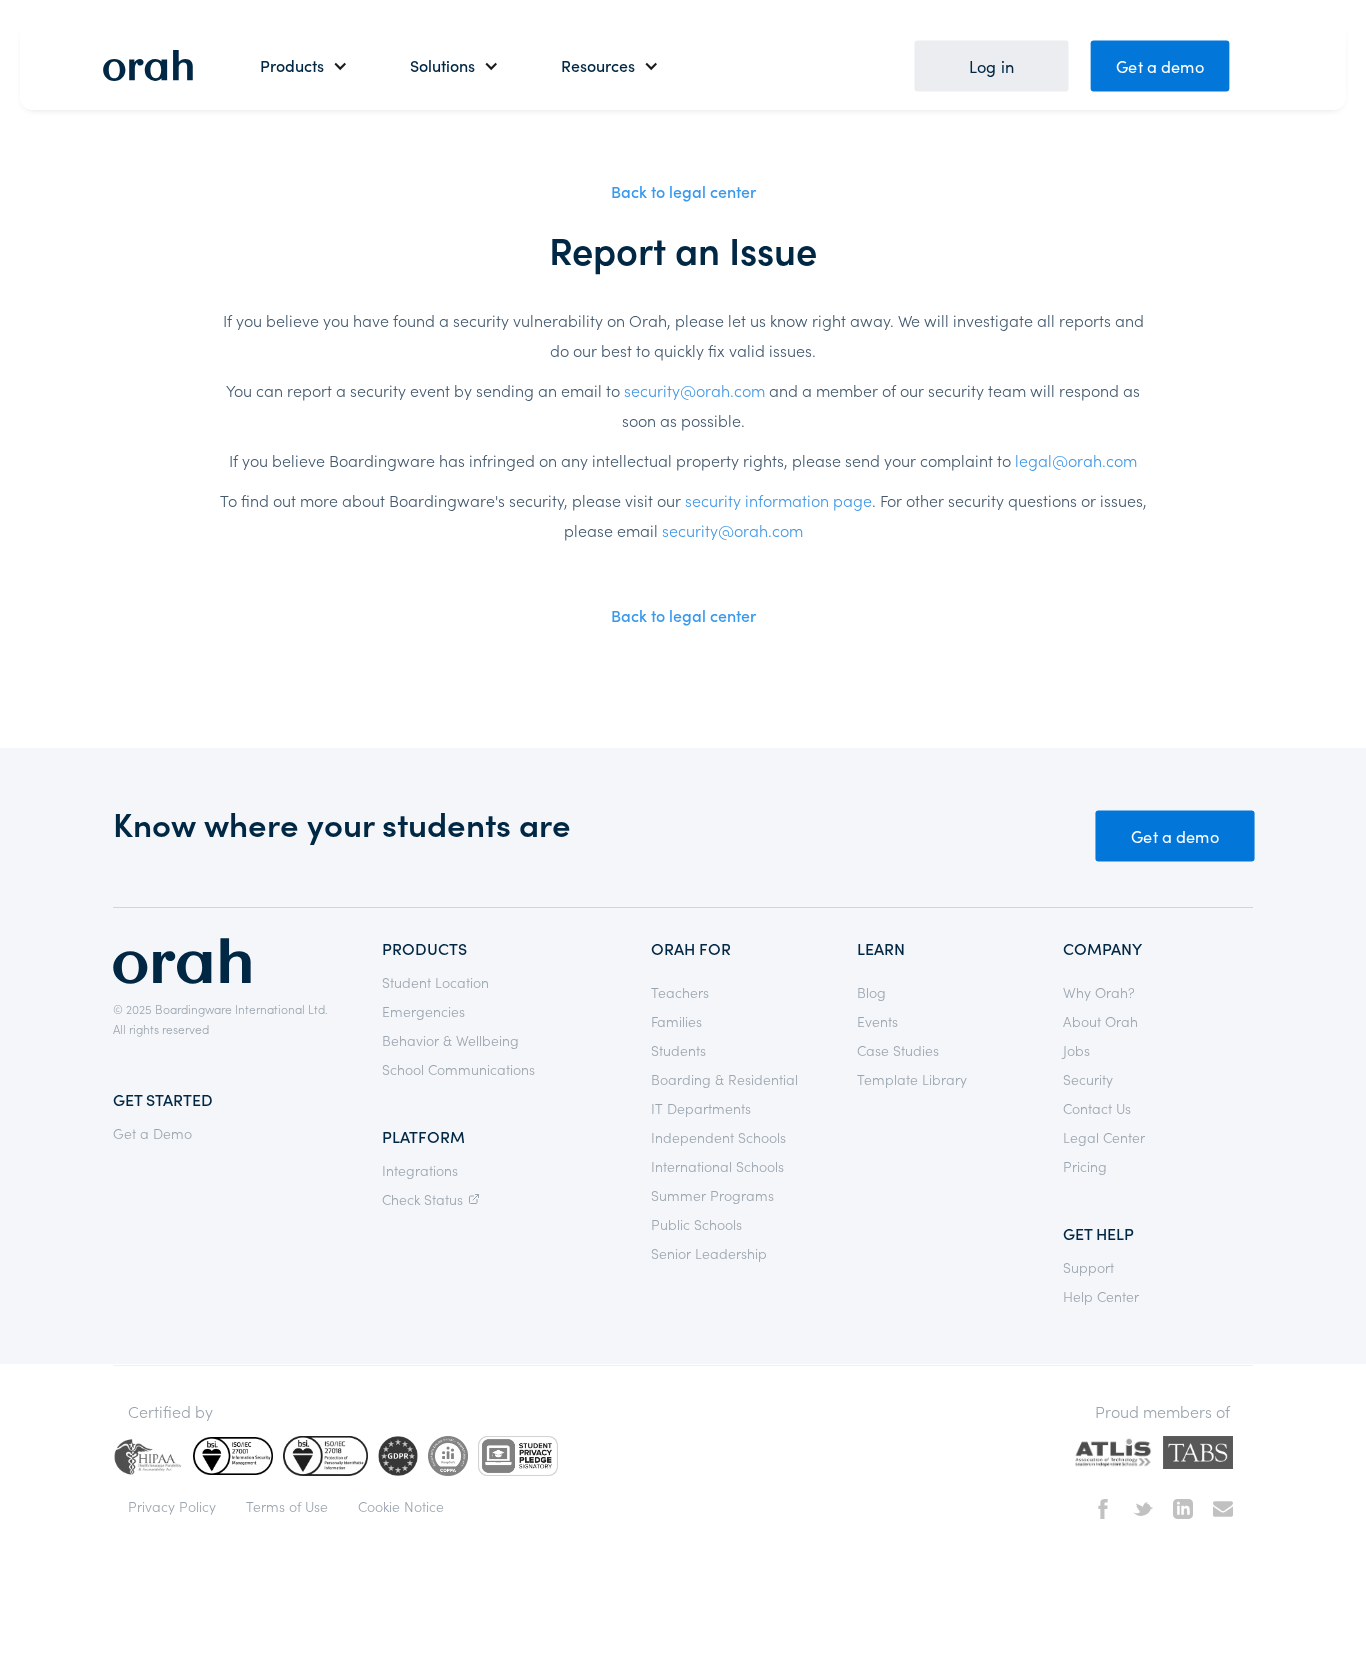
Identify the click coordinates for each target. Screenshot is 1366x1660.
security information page (778, 500)
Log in (991, 65)
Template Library (912, 1079)
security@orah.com (694, 390)
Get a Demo (152, 1133)
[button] (304, 65)
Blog (871, 992)
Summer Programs (712, 1195)
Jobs (1076, 1050)
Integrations (420, 1170)
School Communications (458, 1069)
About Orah (1100, 1021)
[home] (148, 65)
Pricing (1085, 1166)
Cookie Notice (401, 1506)
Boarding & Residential (724, 1079)
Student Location (435, 982)
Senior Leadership (709, 1253)
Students (678, 1050)
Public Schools (696, 1224)
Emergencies (423, 1011)
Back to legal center (683, 191)
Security (1088, 1079)
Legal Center (1104, 1137)
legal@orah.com (1076, 460)
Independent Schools (718, 1137)
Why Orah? (1099, 992)
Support (1088, 1267)
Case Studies (898, 1050)
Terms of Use (287, 1506)
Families (676, 1021)
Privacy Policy (172, 1506)
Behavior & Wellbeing (450, 1040)
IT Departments (701, 1108)
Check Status (422, 1199)
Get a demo (1160, 65)
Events (877, 1021)
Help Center (1101, 1296)
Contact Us (1097, 1108)
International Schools (717, 1166)
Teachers (680, 992)
